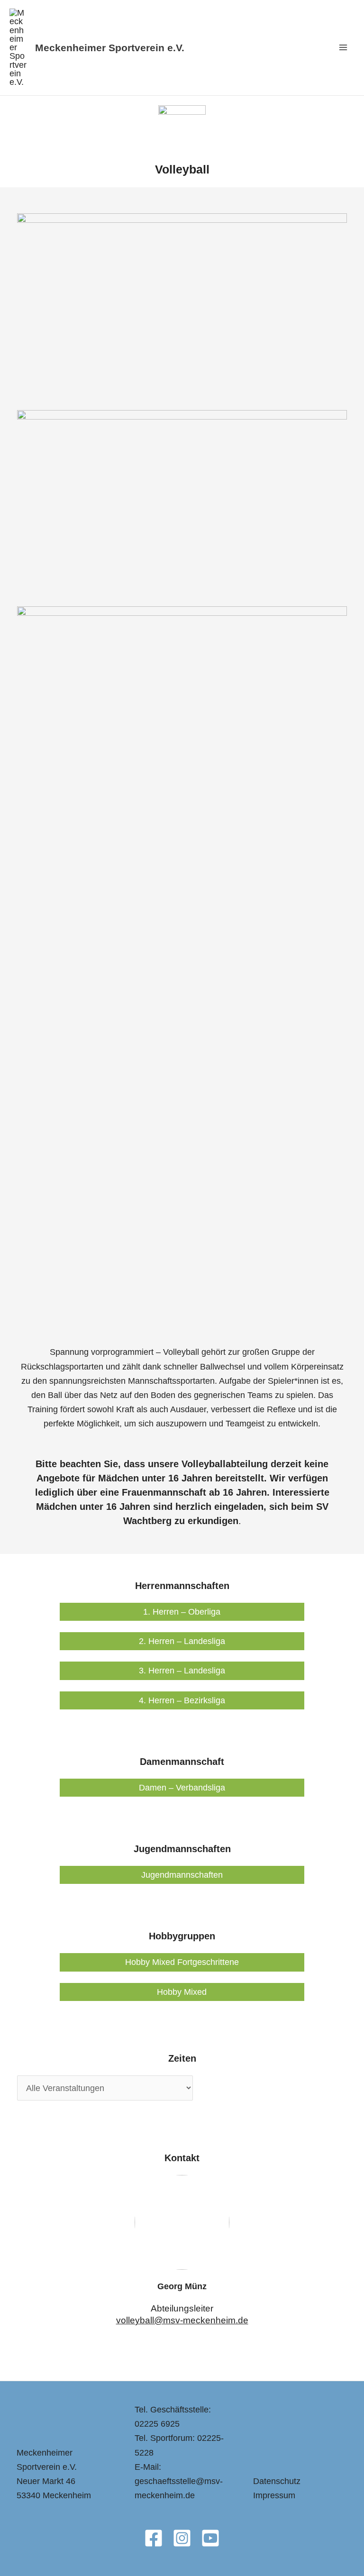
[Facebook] (154, 2538)
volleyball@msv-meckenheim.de (182, 2320)
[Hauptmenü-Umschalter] (343, 48)
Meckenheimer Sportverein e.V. (110, 48)
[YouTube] (210, 2538)
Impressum (274, 2495)
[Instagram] (182, 2538)
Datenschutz (277, 2481)
